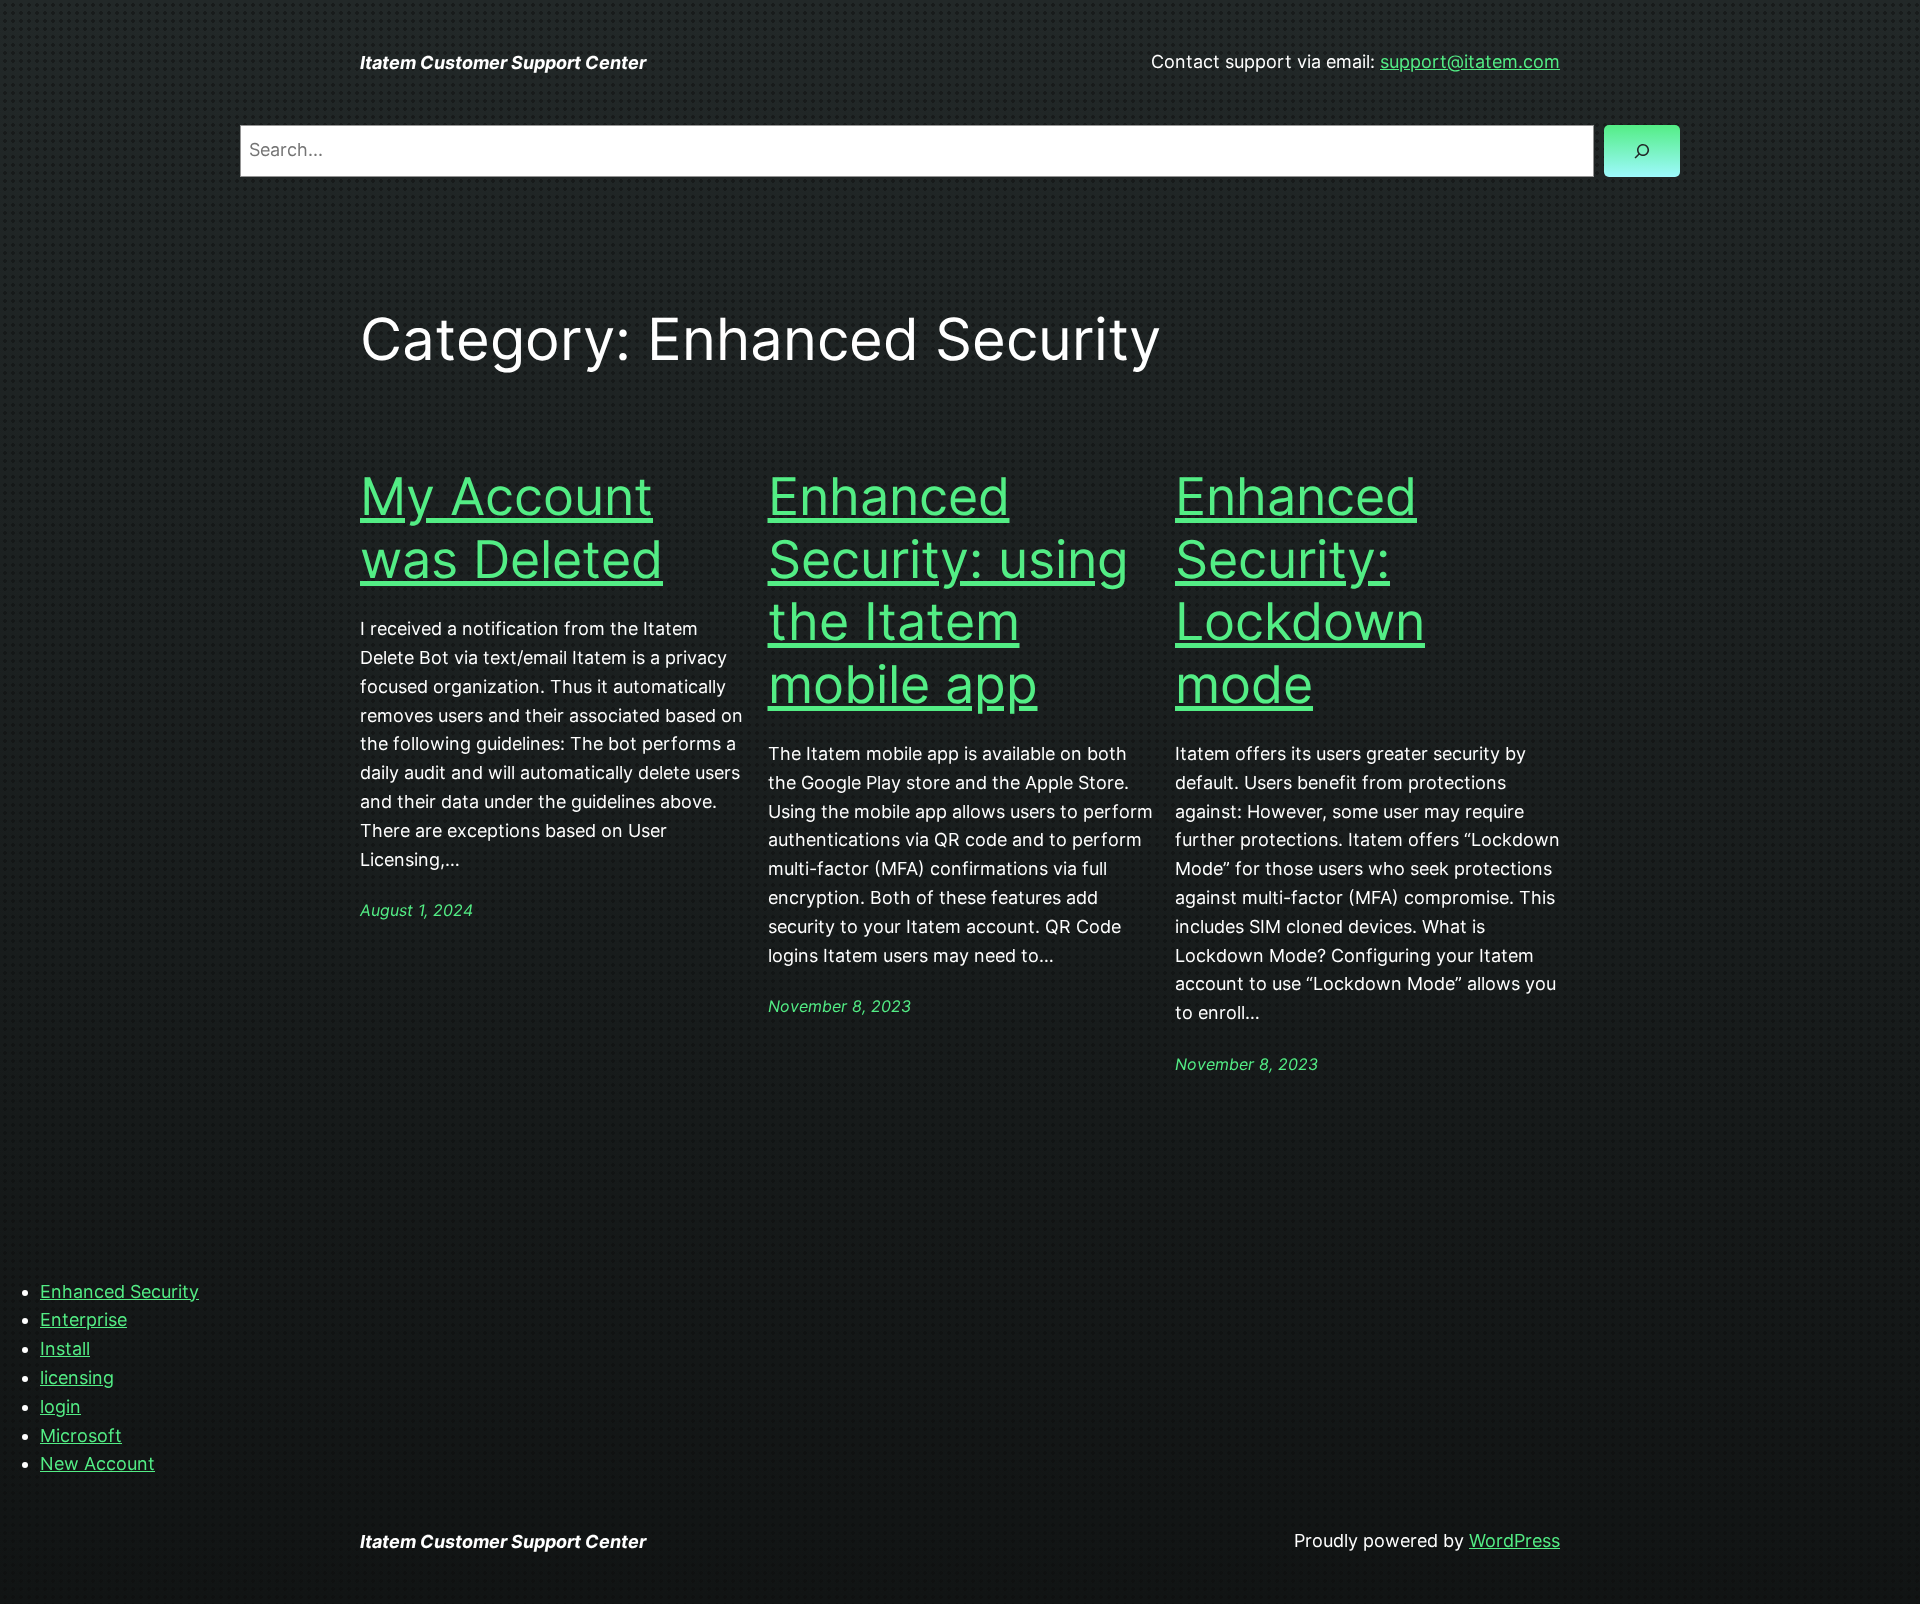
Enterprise (83, 1319)
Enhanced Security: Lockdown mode (1300, 590)
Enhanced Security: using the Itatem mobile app (948, 590)
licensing (77, 1377)
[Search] (1642, 151)
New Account (97, 1463)
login (60, 1406)
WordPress (1514, 1540)
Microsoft (81, 1435)
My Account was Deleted (511, 528)
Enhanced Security (119, 1291)
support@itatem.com (1470, 61)
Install (65, 1348)
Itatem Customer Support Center (503, 62)
